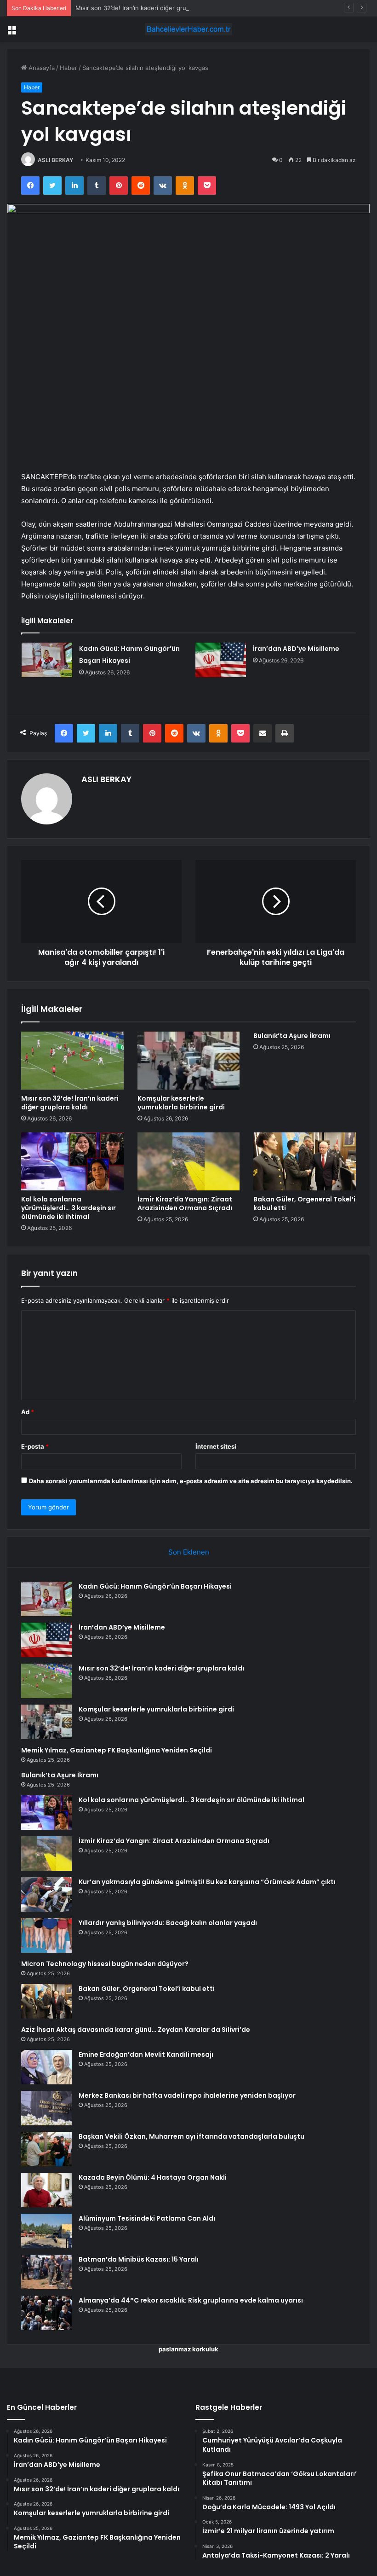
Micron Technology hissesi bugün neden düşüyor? (105, 1964)
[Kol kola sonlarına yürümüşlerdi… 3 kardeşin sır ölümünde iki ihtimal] (72, 1161)
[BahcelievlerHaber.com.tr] (188, 29)
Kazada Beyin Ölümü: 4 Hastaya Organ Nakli (153, 2177)
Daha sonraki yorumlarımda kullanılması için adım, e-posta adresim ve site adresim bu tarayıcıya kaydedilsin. (191, 1481)
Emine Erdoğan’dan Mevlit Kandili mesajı (146, 2054)
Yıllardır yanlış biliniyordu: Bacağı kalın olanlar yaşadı (168, 1923)
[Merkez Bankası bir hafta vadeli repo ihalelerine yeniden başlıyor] (46, 2108)
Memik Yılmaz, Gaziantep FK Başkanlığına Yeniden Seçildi (117, 1750)
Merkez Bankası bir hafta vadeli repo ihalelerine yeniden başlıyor (187, 2095)
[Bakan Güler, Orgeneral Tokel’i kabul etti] (305, 1161)
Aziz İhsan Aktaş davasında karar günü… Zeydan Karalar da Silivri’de (136, 2030)
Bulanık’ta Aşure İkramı (292, 1036)
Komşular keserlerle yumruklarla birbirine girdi (181, 1103)
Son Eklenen (189, 1552)
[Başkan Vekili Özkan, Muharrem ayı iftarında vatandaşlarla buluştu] (46, 2149)
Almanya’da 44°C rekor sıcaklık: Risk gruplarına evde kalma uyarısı (191, 2300)
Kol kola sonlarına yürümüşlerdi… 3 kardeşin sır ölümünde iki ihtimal (69, 1208)
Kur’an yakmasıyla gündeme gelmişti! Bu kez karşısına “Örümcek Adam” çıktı (207, 1882)
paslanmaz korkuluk (188, 2349)
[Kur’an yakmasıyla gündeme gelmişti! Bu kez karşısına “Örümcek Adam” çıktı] (46, 1894)
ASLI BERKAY (55, 160)
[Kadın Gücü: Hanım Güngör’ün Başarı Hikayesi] (47, 660)
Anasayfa (41, 68)
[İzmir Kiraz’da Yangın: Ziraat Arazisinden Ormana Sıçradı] (189, 1161)
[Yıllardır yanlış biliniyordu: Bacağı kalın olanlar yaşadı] (46, 1935)
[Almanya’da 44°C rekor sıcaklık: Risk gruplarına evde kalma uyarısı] (46, 2313)
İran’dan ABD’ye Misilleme (296, 649)
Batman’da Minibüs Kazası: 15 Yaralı (139, 2259)
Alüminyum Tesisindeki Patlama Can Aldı (147, 2218)
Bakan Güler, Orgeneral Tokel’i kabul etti (304, 1204)
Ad (28, 1412)
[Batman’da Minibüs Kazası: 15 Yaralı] (46, 2272)
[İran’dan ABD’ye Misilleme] (221, 660)
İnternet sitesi (216, 1446)
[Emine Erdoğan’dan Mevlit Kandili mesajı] (46, 2067)
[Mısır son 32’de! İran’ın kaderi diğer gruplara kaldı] (72, 1061)
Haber (69, 68)
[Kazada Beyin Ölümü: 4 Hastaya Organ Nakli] (46, 2190)
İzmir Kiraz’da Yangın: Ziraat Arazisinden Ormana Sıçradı (185, 1204)
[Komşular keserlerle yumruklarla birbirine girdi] (189, 1061)
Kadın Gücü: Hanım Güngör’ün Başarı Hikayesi (155, 1586)
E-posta (35, 1446)
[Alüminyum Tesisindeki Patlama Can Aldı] (46, 2231)
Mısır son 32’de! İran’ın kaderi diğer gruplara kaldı (145, 8)
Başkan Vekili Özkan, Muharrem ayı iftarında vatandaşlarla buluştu (191, 2136)
